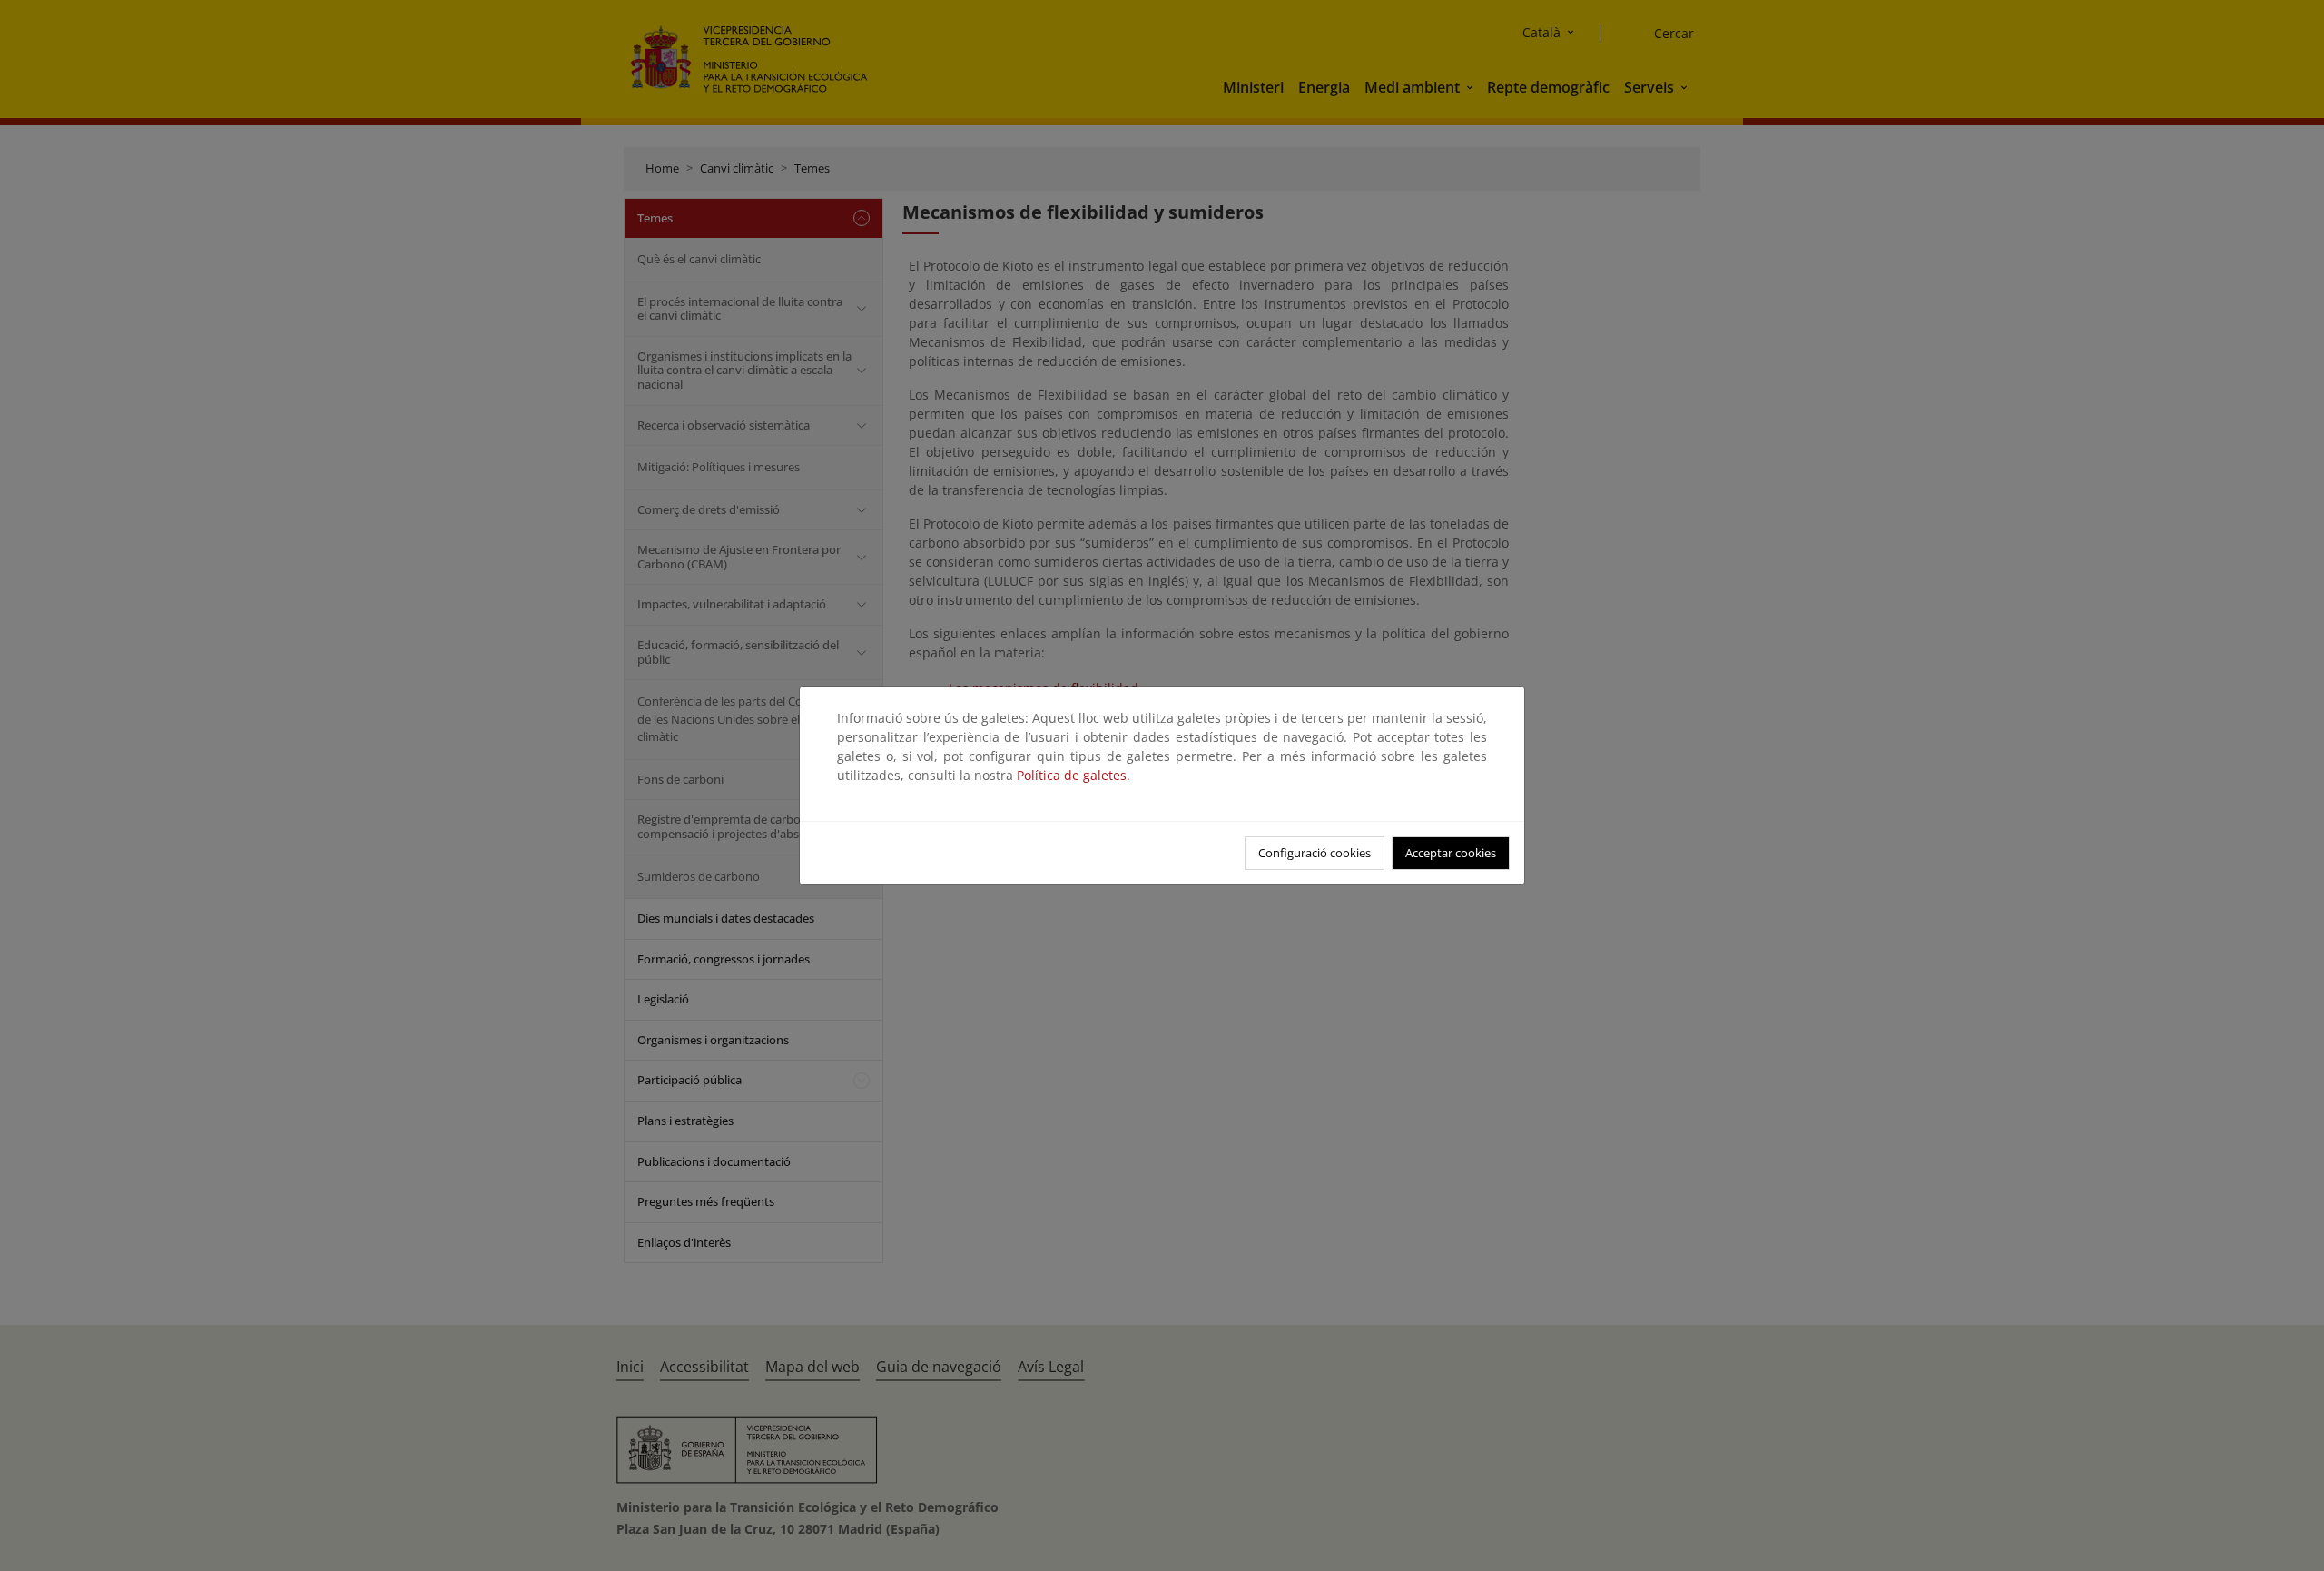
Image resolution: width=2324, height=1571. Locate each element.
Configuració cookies (1315, 853)
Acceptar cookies (1451, 853)
